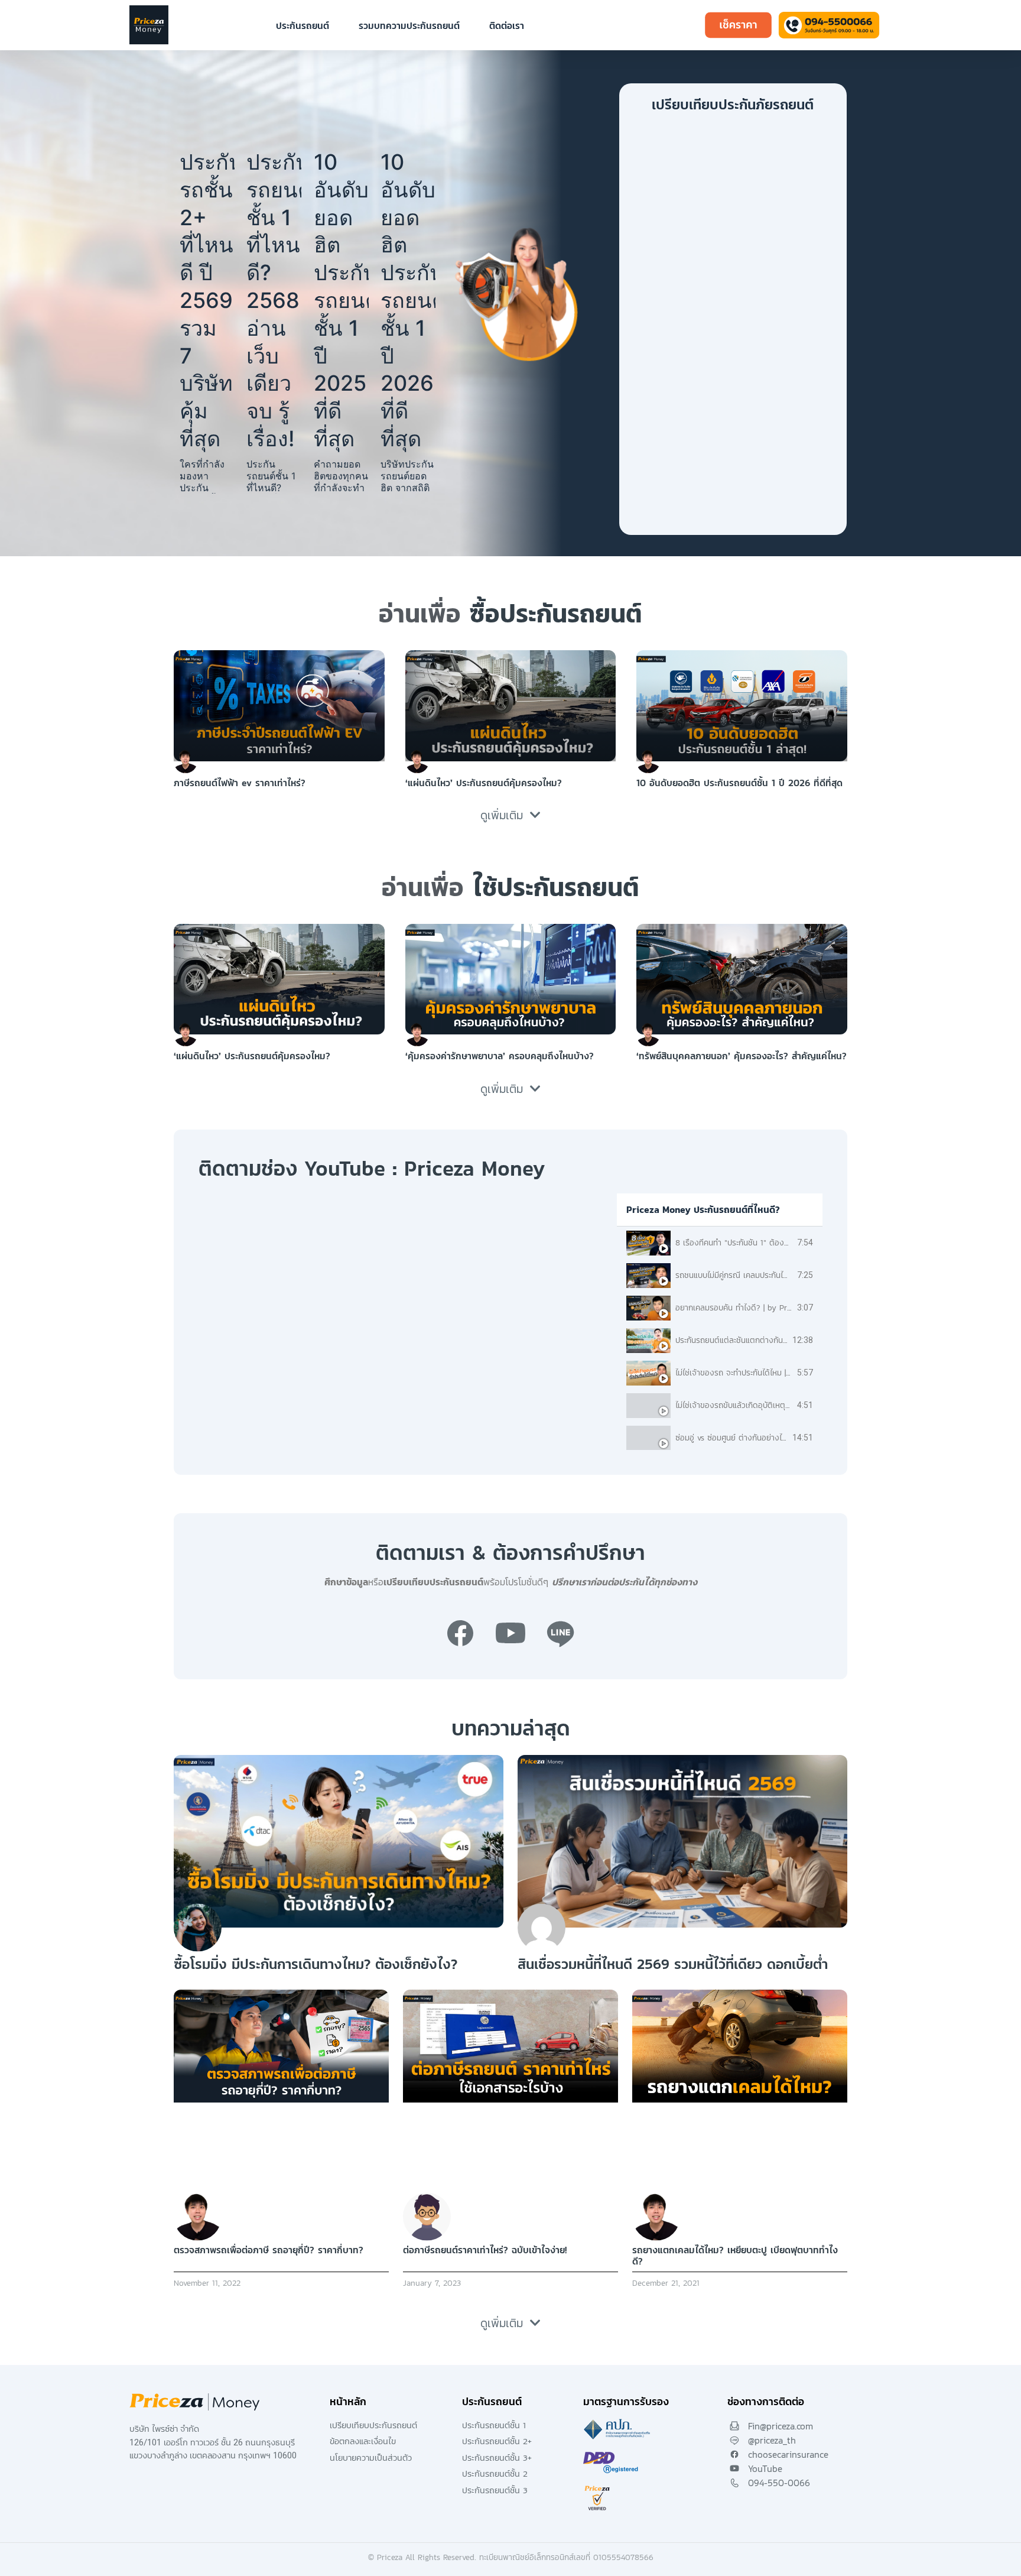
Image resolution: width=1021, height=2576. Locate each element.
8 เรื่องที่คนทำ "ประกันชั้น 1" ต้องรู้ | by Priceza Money (767, 1243)
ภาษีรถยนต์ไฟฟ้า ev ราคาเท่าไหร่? (240, 783)
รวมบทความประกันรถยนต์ (409, 25)
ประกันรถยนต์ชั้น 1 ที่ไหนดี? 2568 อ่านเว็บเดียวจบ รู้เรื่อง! (274, 300)
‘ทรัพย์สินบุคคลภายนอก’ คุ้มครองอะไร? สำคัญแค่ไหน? (742, 1056)
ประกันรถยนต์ (303, 25)
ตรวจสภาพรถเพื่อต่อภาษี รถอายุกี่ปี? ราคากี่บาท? (269, 2250)
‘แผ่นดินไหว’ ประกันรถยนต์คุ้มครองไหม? (484, 783)
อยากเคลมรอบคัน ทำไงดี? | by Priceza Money (753, 1308)
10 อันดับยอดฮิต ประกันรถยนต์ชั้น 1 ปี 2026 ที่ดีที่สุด (408, 300)
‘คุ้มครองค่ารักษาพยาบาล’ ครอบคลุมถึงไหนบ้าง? (500, 1056)
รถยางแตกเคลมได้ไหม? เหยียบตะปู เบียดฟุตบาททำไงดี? (735, 2255)
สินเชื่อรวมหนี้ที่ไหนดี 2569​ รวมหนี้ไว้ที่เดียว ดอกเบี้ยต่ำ (673, 1964)
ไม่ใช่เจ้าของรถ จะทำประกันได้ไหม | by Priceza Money (764, 1373)
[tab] (720, 1243)
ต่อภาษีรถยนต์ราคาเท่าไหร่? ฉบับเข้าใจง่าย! (485, 2250)
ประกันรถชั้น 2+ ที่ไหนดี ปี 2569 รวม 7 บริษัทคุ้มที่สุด (207, 300)
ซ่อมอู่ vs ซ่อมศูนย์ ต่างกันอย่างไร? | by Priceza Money (768, 1438)
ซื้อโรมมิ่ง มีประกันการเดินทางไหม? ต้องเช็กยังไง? (316, 1964)
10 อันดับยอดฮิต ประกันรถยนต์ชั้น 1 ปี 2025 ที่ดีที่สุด (341, 300)
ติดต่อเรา (507, 25)
